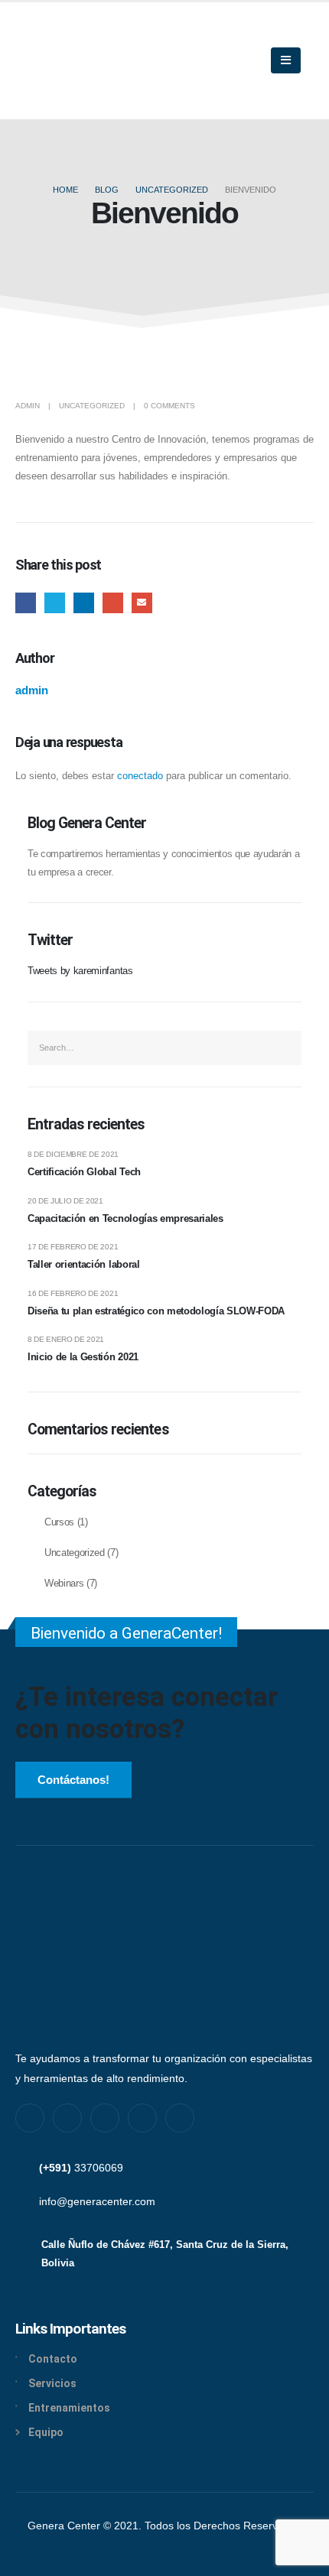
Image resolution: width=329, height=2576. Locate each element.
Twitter (55, 603)
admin (28, 406)
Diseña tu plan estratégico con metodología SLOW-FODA (156, 1311)
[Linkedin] (142, 2118)
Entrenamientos (69, 2408)
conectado (140, 776)
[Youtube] (180, 2118)
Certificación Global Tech (84, 1172)
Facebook (26, 603)
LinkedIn (84, 603)
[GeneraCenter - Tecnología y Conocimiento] (93, 61)
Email (142, 603)
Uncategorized (92, 406)
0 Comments (169, 406)
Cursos (59, 1522)
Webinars (64, 1584)
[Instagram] (105, 2118)
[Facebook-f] (30, 2118)
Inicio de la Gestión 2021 (83, 1357)
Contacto (53, 2359)
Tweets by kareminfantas (80, 971)
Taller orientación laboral (84, 1264)
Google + (113, 603)
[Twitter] (67, 2118)
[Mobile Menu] (286, 60)
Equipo (46, 2432)
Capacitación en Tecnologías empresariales (125, 1218)
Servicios (52, 2383)
